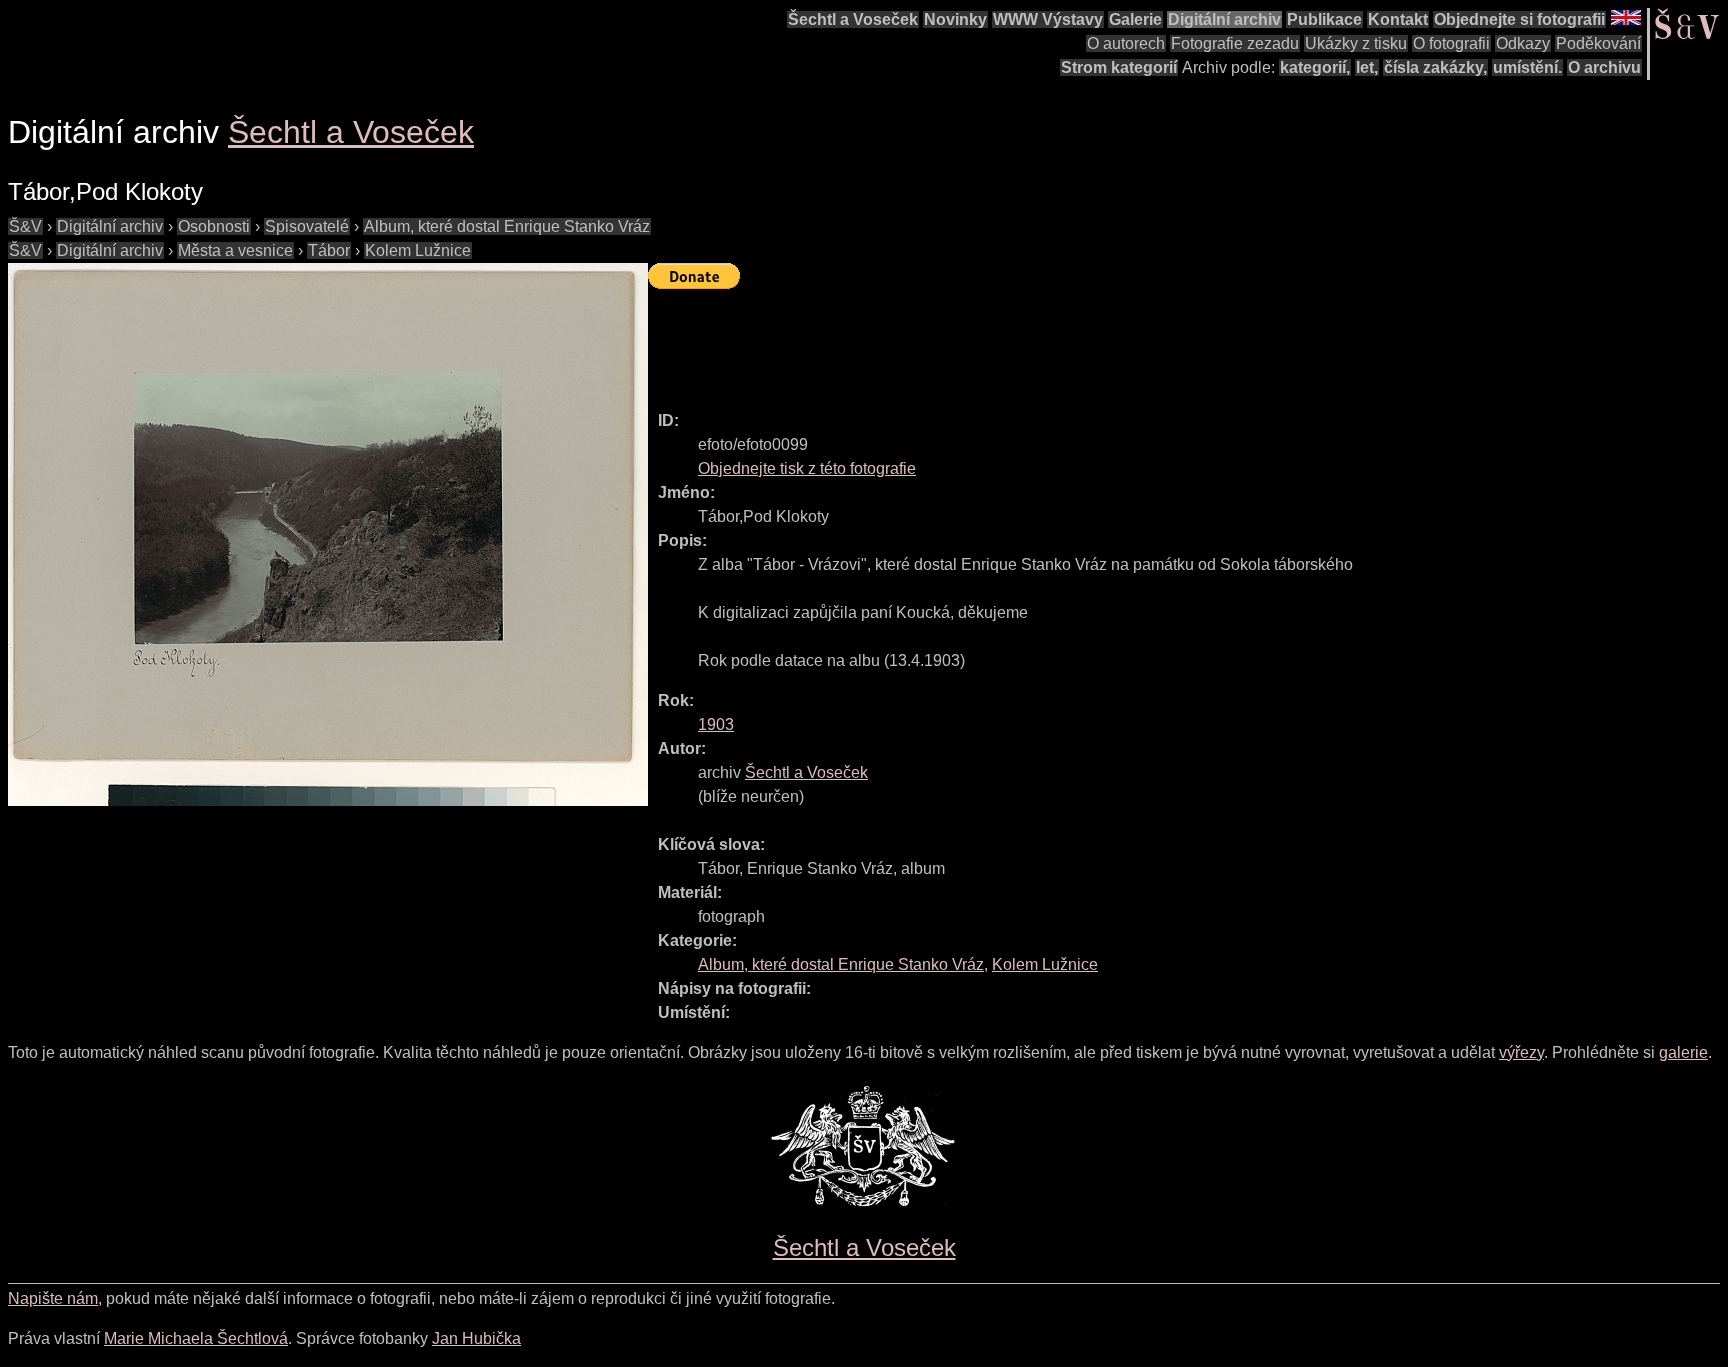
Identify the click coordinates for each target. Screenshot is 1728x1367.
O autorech (1126, 43)
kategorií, (1315, 67)
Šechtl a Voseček (853, 19)
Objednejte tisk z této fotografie (807, 468)
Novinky (955, 19)
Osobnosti (214, 226)
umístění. (1527, 67)
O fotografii (1451, 43)
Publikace (1324, 19)
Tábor (329, 250)
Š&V (25, 226)
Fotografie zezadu (1235, 43)
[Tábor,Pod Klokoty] (328, 534)
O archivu (1604, 67)
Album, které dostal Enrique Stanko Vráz (507, 226)
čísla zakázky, (1435, 67)
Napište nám (53, 1298)
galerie (1683, 1052)
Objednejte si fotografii (1519, 19)
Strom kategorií (1119, 67)
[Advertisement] (1012, 341)
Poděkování (1598, 43)
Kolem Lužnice (418, 250)
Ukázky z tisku (1356, 43)
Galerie (1135, 19)
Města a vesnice (235, 250)
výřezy (1521, 1052)
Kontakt (1398, 19)
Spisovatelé (307, 226)
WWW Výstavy (1048, 19)
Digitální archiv (1224, 19)
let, (1367, 67)
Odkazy (1523, 43)
